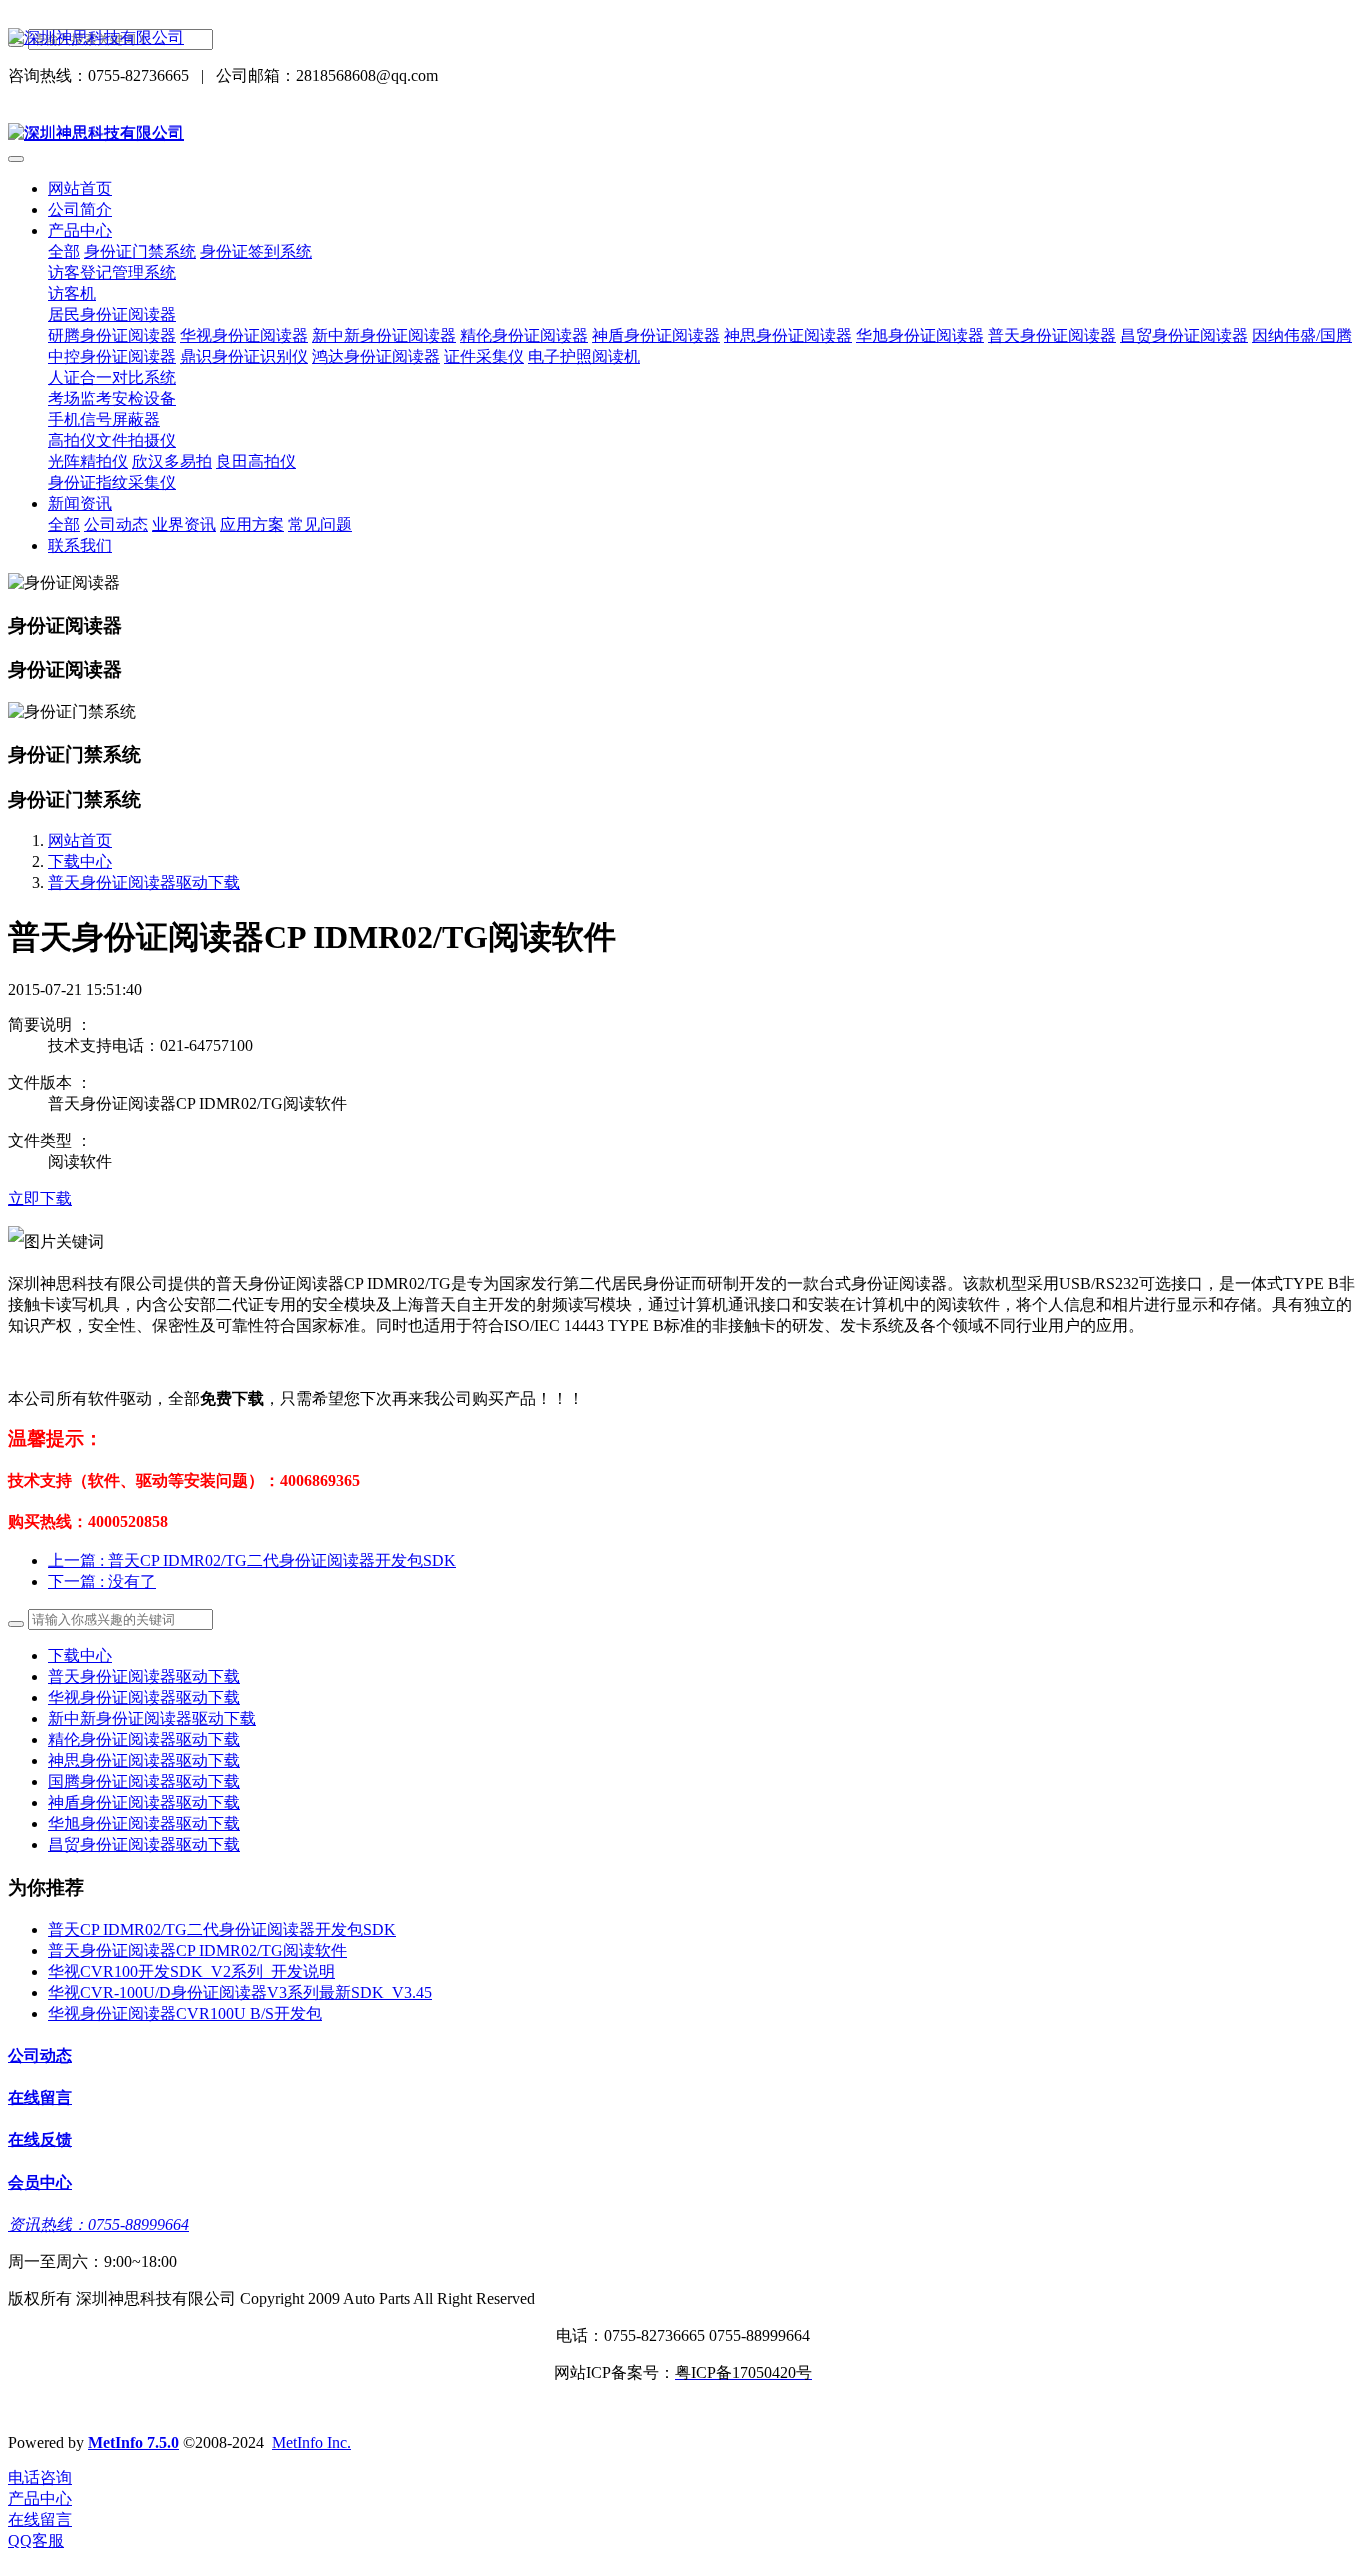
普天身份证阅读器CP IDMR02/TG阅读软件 (197, 1950)
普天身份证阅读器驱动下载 (144, 882)
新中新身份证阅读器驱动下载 (152, 1718)
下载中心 (80, 861)
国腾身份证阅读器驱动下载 (144, 1781)
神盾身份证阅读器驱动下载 (144, 1802)
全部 (64, 251)
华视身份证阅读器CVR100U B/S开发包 (185, 2013)
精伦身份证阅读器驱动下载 (144, 1739)
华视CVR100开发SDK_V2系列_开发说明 (191, 1971)
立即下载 (40, 1198)
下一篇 (102, 1581)
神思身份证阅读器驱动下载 (144, 1760)
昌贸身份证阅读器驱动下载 (144, 1844)
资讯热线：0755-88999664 (98, 2224)
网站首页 (80, 188)
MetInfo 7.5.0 (133, 2442)
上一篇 (252, 1560)
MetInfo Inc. (311, 2442)
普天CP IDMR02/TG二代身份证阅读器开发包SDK (222, 1929)
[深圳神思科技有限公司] (683, 38)
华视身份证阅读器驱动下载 (144, 1697)
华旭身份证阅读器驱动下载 (144, 1823)
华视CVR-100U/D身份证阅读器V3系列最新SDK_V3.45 (240, 1992)
